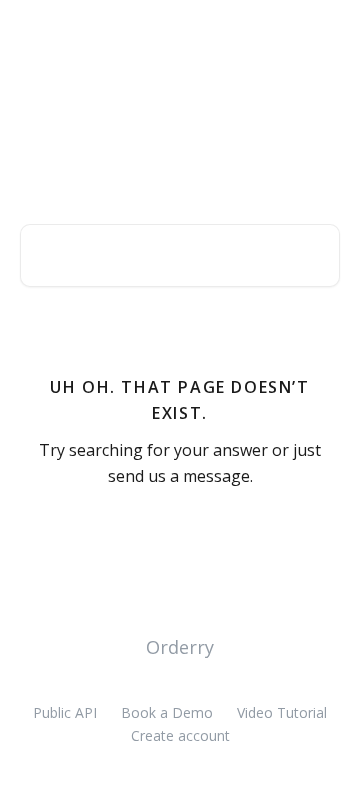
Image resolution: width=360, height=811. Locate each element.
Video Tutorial (282, 712)
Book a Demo (167, 712)
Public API (65, 712)
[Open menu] (322, 36)
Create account (180, 735)
